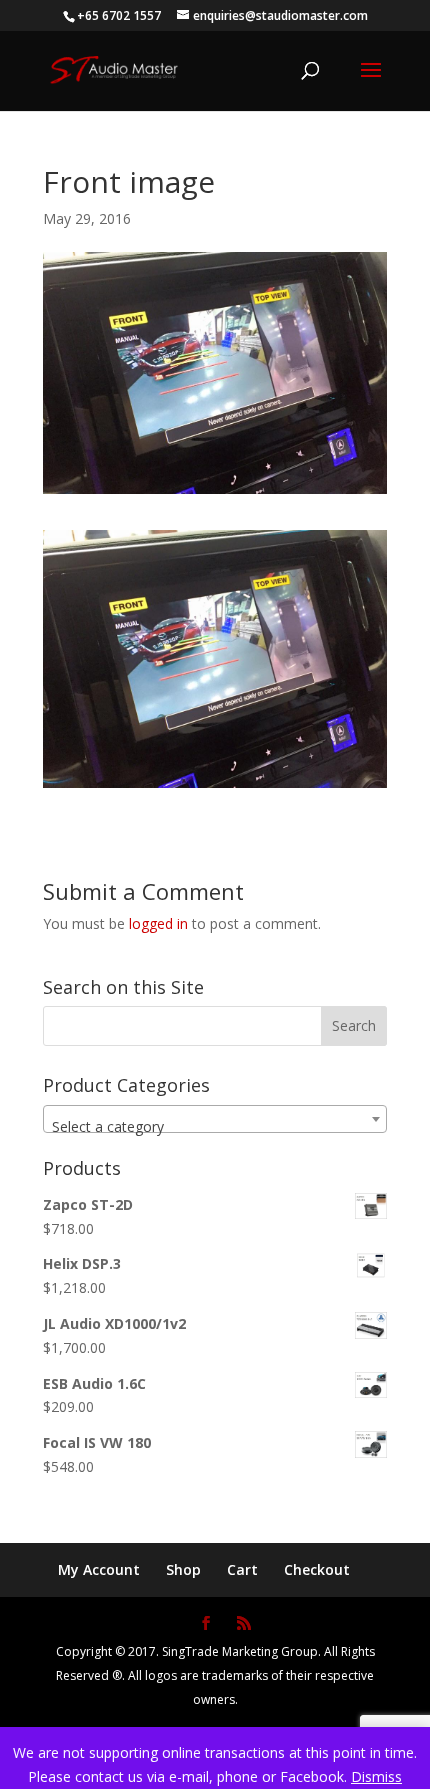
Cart (242, 1569)
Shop (183, 1569)
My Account (99, 1569)
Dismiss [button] (376, 1776)
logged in (158, 923)
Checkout (317, 1569)
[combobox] (215, 1119)
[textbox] (215, 1127)
